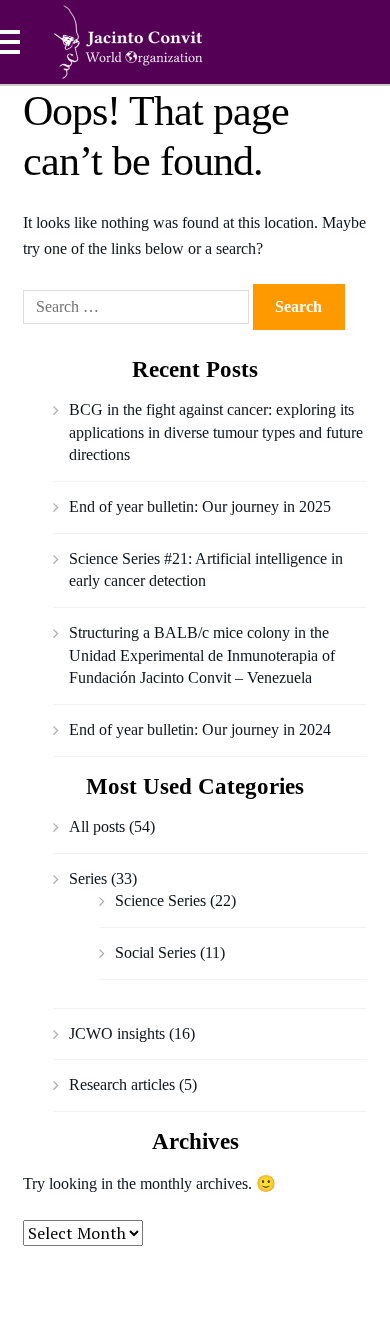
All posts (97, 826)
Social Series (155, 952)
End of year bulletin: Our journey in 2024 (200, 729)
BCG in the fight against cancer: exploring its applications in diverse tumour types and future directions (216, 432)
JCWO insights (117, 1033)
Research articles (122, 1084)
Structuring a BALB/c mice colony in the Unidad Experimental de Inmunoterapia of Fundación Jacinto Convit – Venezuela (202, 655)
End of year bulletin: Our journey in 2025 (200, 506)
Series (88, 878)
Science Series (160, 900)
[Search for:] (138, 306)
